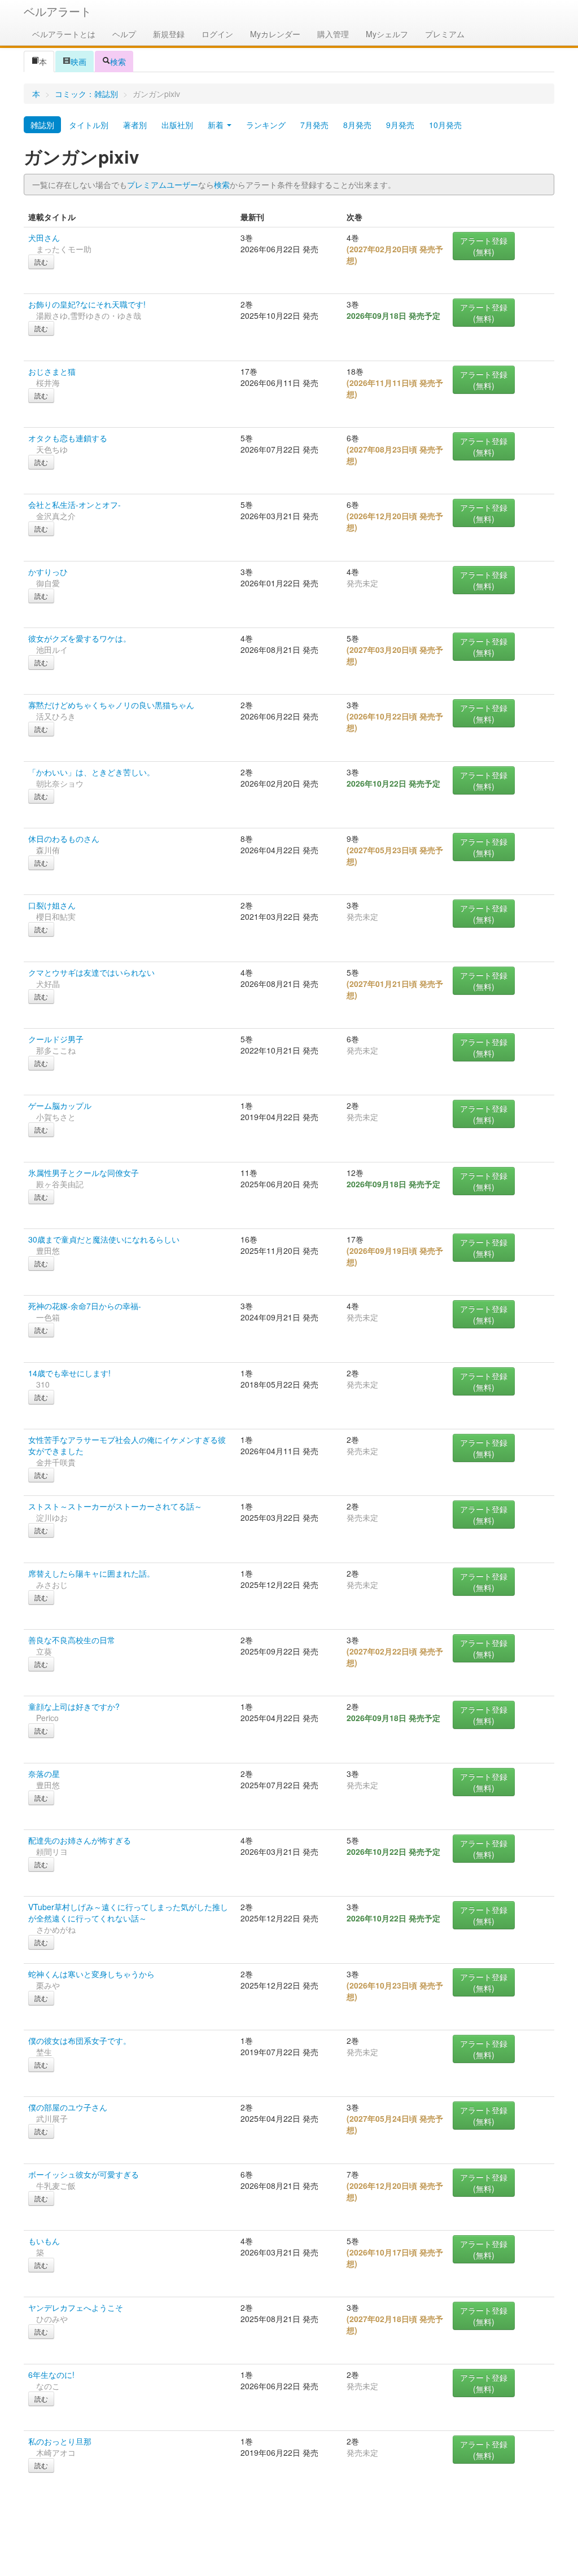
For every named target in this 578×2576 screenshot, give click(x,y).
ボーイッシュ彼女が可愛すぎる (84, 2174)
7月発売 (314, 125)
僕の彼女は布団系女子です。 (80, 2040)
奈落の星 (44, 1774)
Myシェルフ (387, 34)
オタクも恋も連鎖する (68, 438)
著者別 (135, 125)
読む (41, 262)
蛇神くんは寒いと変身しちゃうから (91, 1974)
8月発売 (357, 125)
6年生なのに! (51, 2375)
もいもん (44, 2241)
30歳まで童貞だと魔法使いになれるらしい (104, 1239)
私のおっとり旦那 (60, 2441)
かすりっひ (48, 572)
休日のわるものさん (64, 839)
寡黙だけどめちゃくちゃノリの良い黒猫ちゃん (111, 705)
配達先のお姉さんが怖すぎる (80, 1840)
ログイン (217, 34)
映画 (78, 62)
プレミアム (445, 34)
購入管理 (333, 34)
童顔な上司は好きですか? (74, 1706)
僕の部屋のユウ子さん (68, 2107)
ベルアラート (58, 11)
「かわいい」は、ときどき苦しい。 (91, 772)
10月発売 (445, 125)
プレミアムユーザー (163, 185)
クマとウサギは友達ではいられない (91, 972)
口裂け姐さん (52, 905)
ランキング (266, 125)
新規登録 (169, 34)
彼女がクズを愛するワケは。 (80, 638)
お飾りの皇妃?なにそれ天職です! (87, 304)
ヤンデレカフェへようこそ (76, 2307)
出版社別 (177, 125)
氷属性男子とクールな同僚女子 (84, 1173)
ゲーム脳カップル (60, 1105)
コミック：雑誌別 (86, 94)
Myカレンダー (275, 34)
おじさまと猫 (52, 371)
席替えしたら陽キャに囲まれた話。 (91, 1573)
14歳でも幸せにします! (69, 1373)
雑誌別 (42, 125)
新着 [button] (217, 125)
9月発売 (400, 125)
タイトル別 (89, 125)
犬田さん (44, 238)
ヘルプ (124, 34)
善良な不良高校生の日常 (72, 1640)
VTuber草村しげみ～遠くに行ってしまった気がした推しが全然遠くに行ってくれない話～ (128, 1912)
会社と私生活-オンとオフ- (75, 504)
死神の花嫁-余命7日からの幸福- (85, 1306)
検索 (118, 62)
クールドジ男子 (56, 1039)
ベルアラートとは (64, 34)
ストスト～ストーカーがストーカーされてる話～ (115, 1506)
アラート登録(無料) (484, 246)
